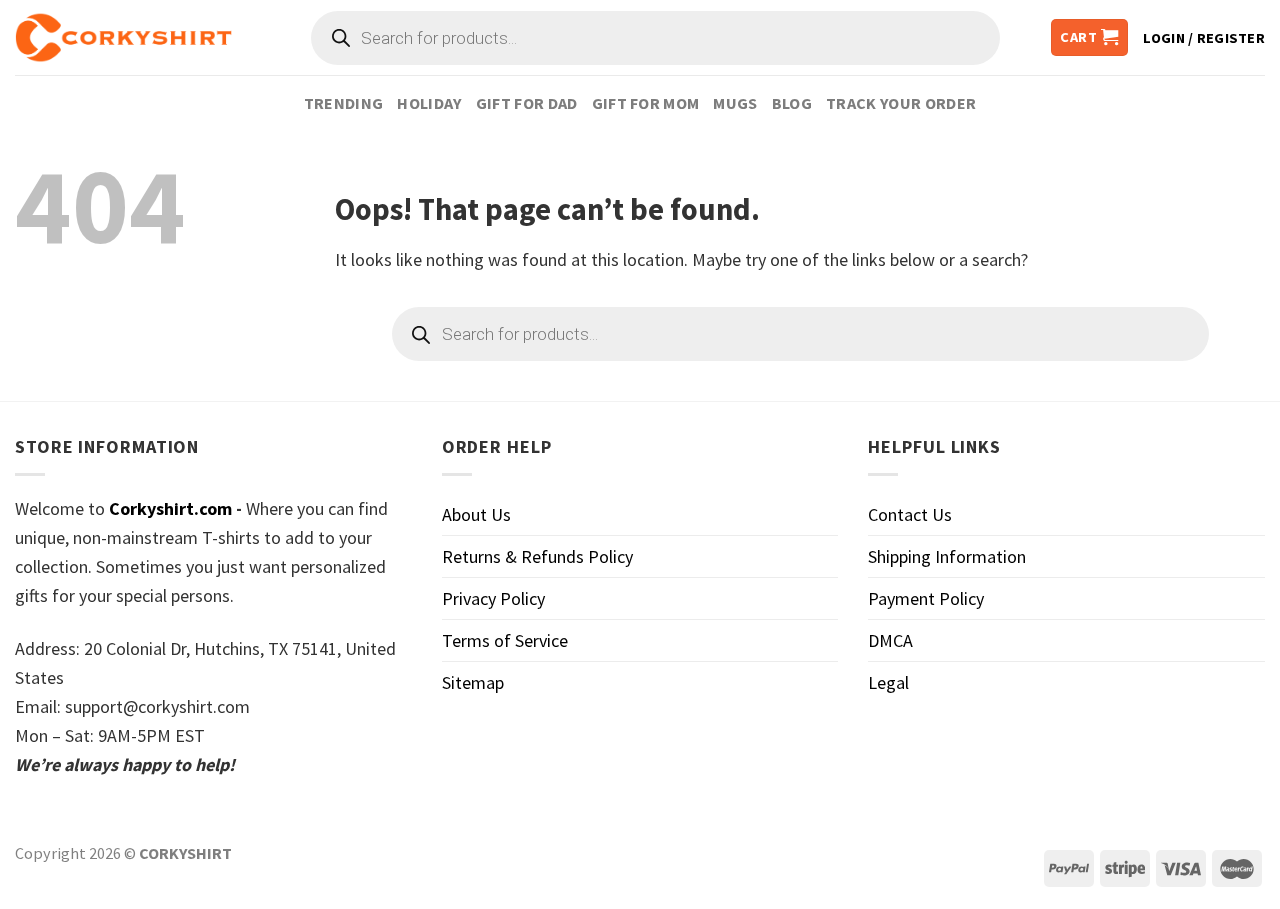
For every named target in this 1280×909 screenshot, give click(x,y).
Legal (888, 682)
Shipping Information (947, 556)
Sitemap (473, 682)
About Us (476, 514)
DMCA (890, 640)
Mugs (735, 103)
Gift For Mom (646, 103)
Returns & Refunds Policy (537, 556)
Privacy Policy (493, 598)
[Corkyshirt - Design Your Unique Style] (123, 38)
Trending (344, 103)
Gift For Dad (527, 103)
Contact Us (910, 514)
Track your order (901, 103)
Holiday (429, 103)
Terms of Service (505, 640)
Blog (792, 103)
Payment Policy (926, 598)
